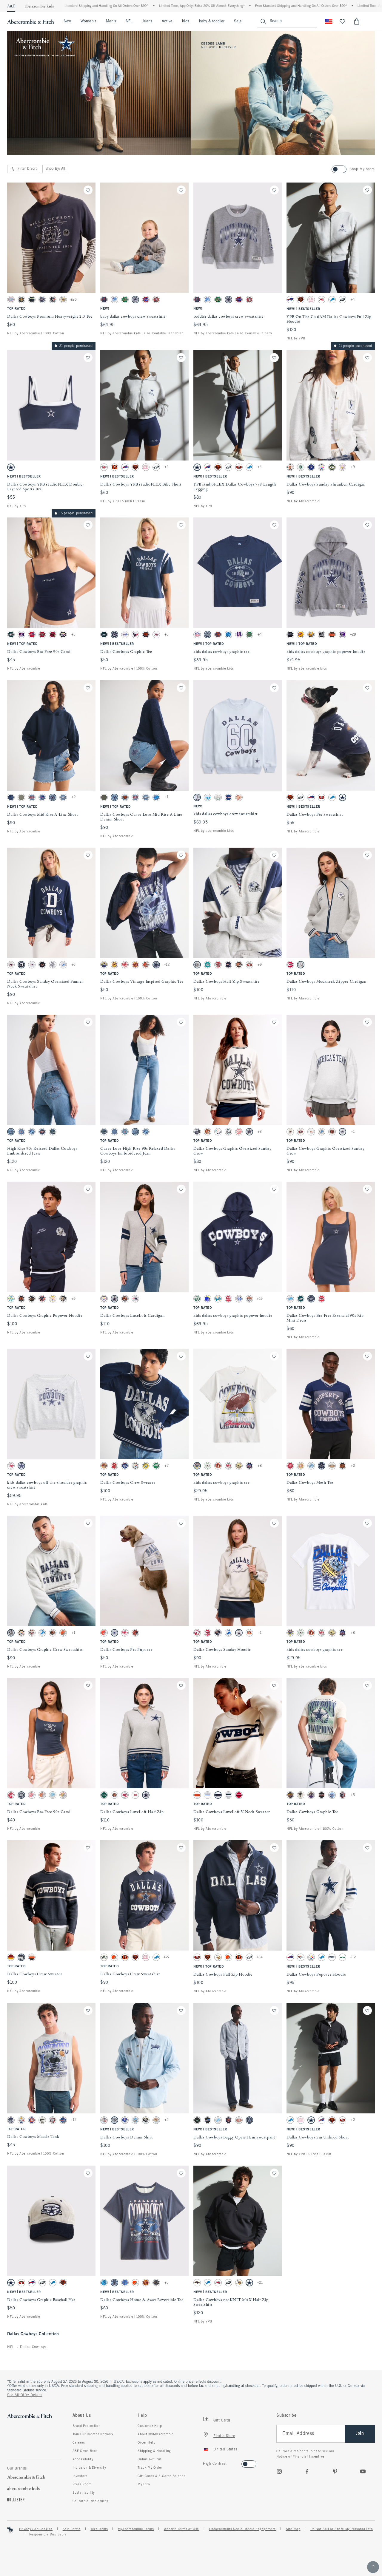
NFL (129, 21)
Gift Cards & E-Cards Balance (162, 2476)
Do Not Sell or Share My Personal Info (342, 2529)
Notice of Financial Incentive (300, 2457)
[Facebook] (307, 2471)
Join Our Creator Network (93, 2434)
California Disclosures (90, 2501)
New (67, 21)
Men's (111, 21)
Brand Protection (87, 2426)
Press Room (82, 2484)
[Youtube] (363, 2471)
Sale (238, 21)
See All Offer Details (25, 2395)
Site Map (293, 2529)
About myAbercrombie (155, 2434)
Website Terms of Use (181, 2529)
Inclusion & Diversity (89, 2468)
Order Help (146, 2443)
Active (167, 21)
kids (186, 21)
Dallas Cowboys (33, 2347)
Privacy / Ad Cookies (36, 2529)
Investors (80, 2476)
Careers (79, 2443)
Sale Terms (72, 2529)
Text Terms (99, 2529)
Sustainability (84, 2493)
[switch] (205, 2462)
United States (225, 2450)
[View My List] (342, 21)
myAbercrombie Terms (136, 2529)
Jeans (147, 21)
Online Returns (150, 2459)
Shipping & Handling (154, 2451)
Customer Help (150, 2426)
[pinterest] (335, 2471)
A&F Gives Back (85, 2451)
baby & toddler (212, 21)
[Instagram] (279, 2471)
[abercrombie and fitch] (31, 21)
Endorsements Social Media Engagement (242, 2529)
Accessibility (83, 2459)
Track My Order (150, 2468)
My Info (144, 2484)
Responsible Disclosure (48, 2535)
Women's (88, 21)
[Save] (88, 190)
